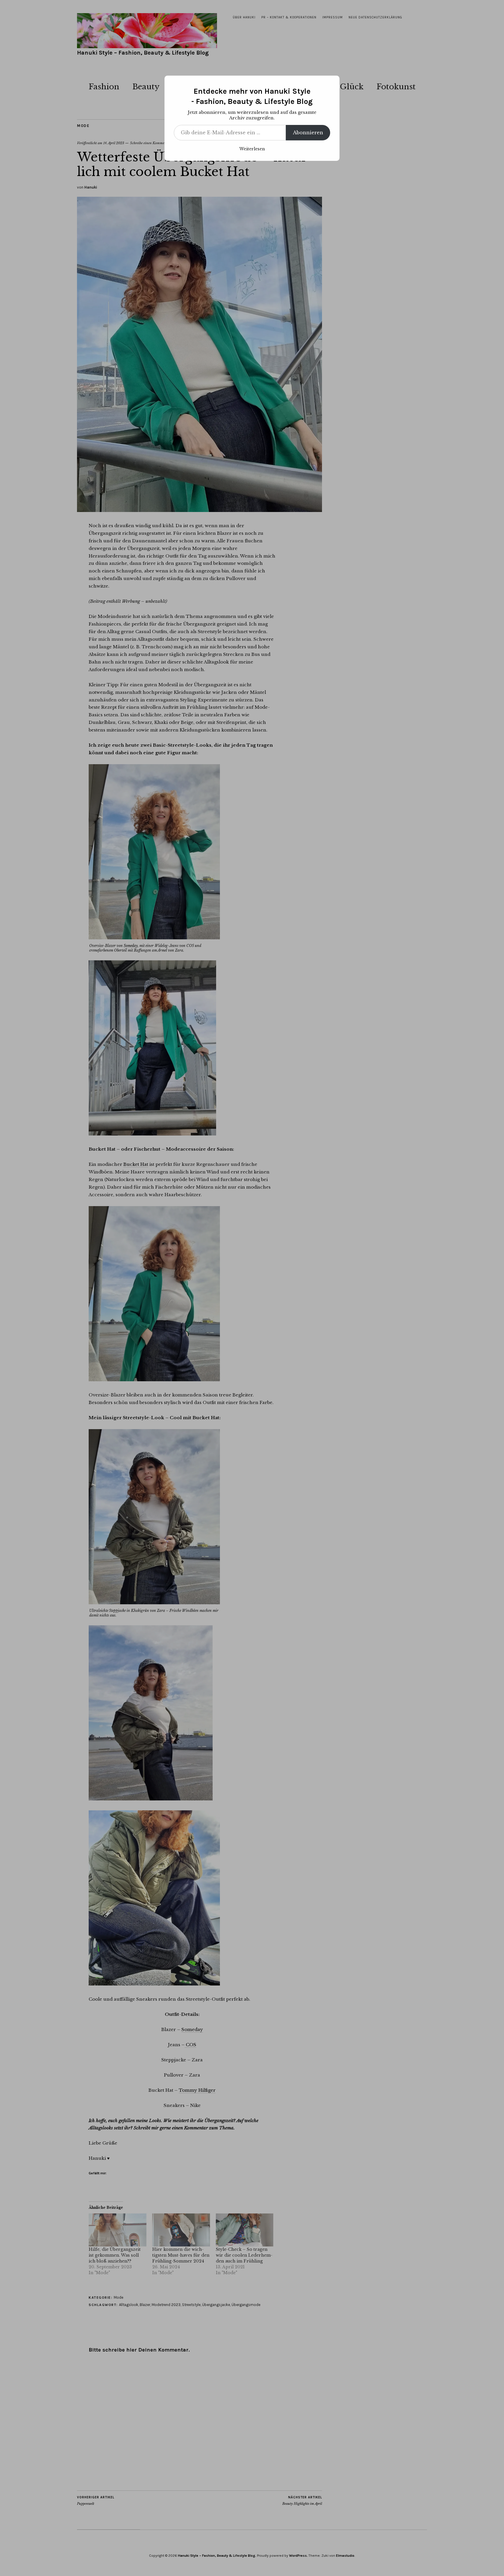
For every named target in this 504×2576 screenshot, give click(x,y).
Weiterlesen (252, 149)
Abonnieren (308, 133)
